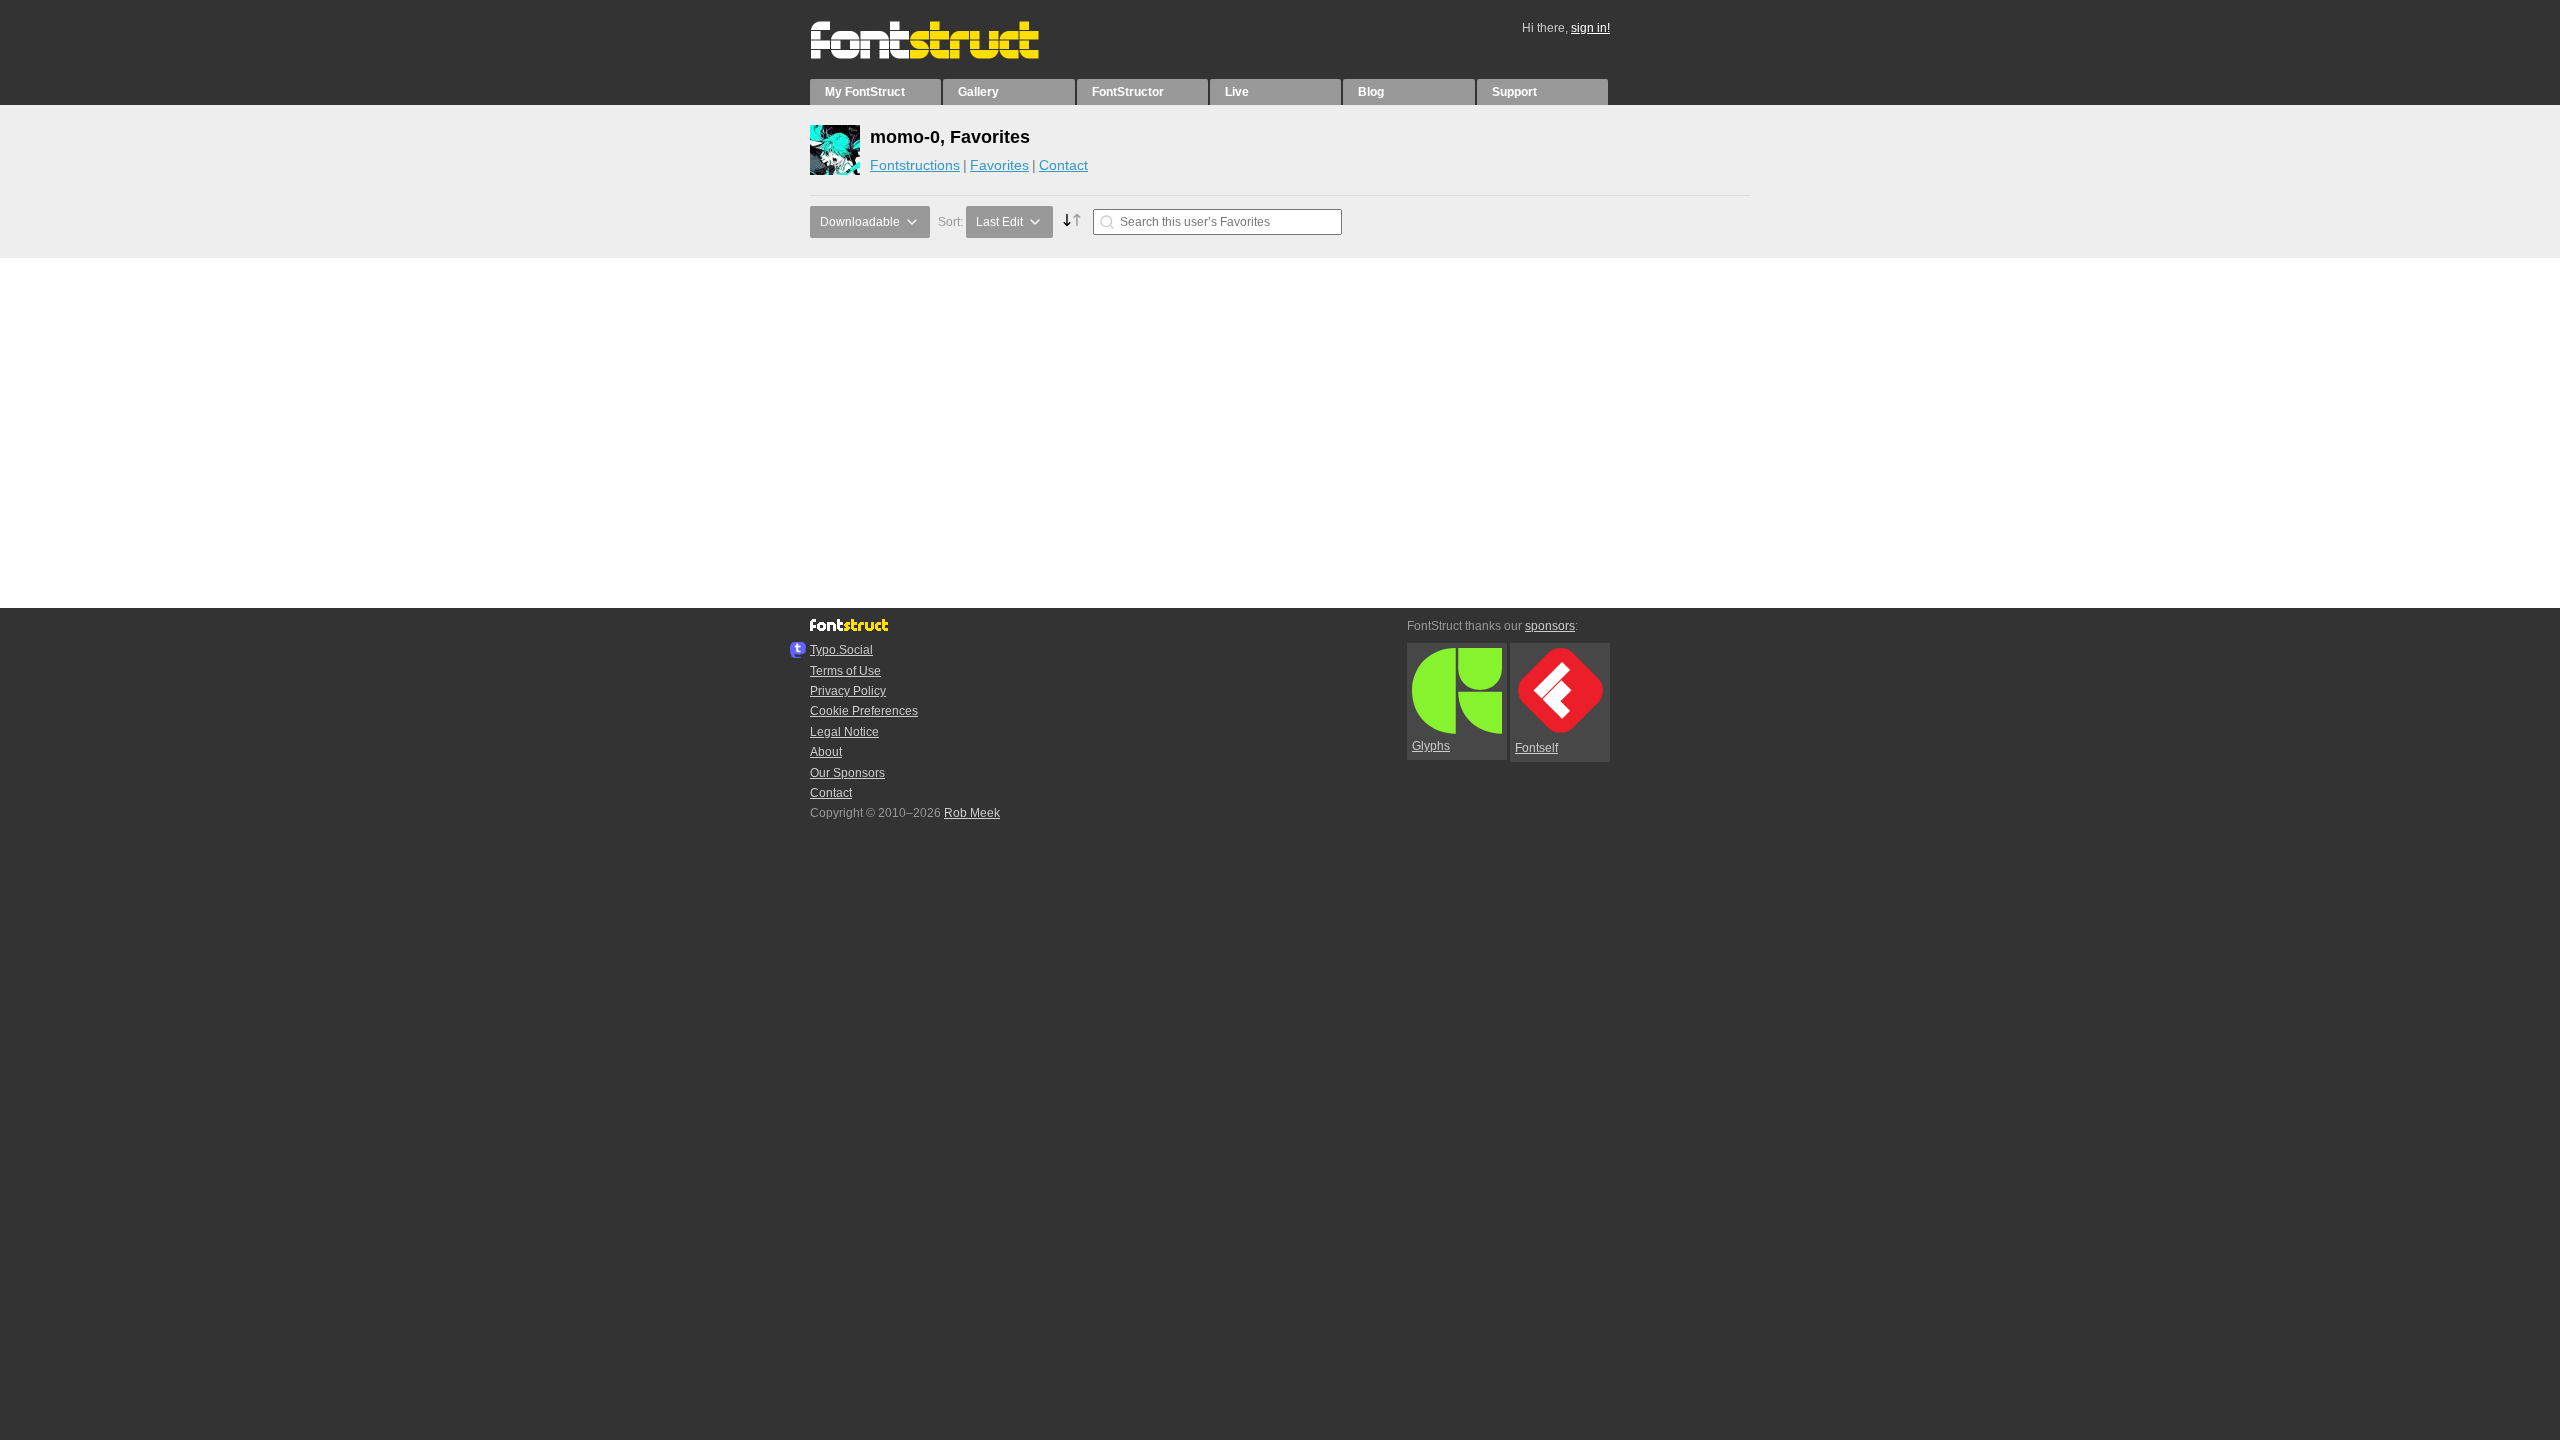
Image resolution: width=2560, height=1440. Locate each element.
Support (1514, 92)
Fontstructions (915, 165)
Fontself (1536, 748)
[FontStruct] (945, 55)
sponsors (1550, 626)
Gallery (978, 92)
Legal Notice (844, 732)
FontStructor (1128, 92)
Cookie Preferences (864, 711)
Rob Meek (972, 813)
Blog (1371, 92)
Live (1237, 92)
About (826, 752)
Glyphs (1431, 746)
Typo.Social (841, 650)
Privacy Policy (848, 691)
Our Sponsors (847, 773)
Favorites (999, 165)
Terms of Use (845, 671)
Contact (1063, 165)
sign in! (1590, 28)
